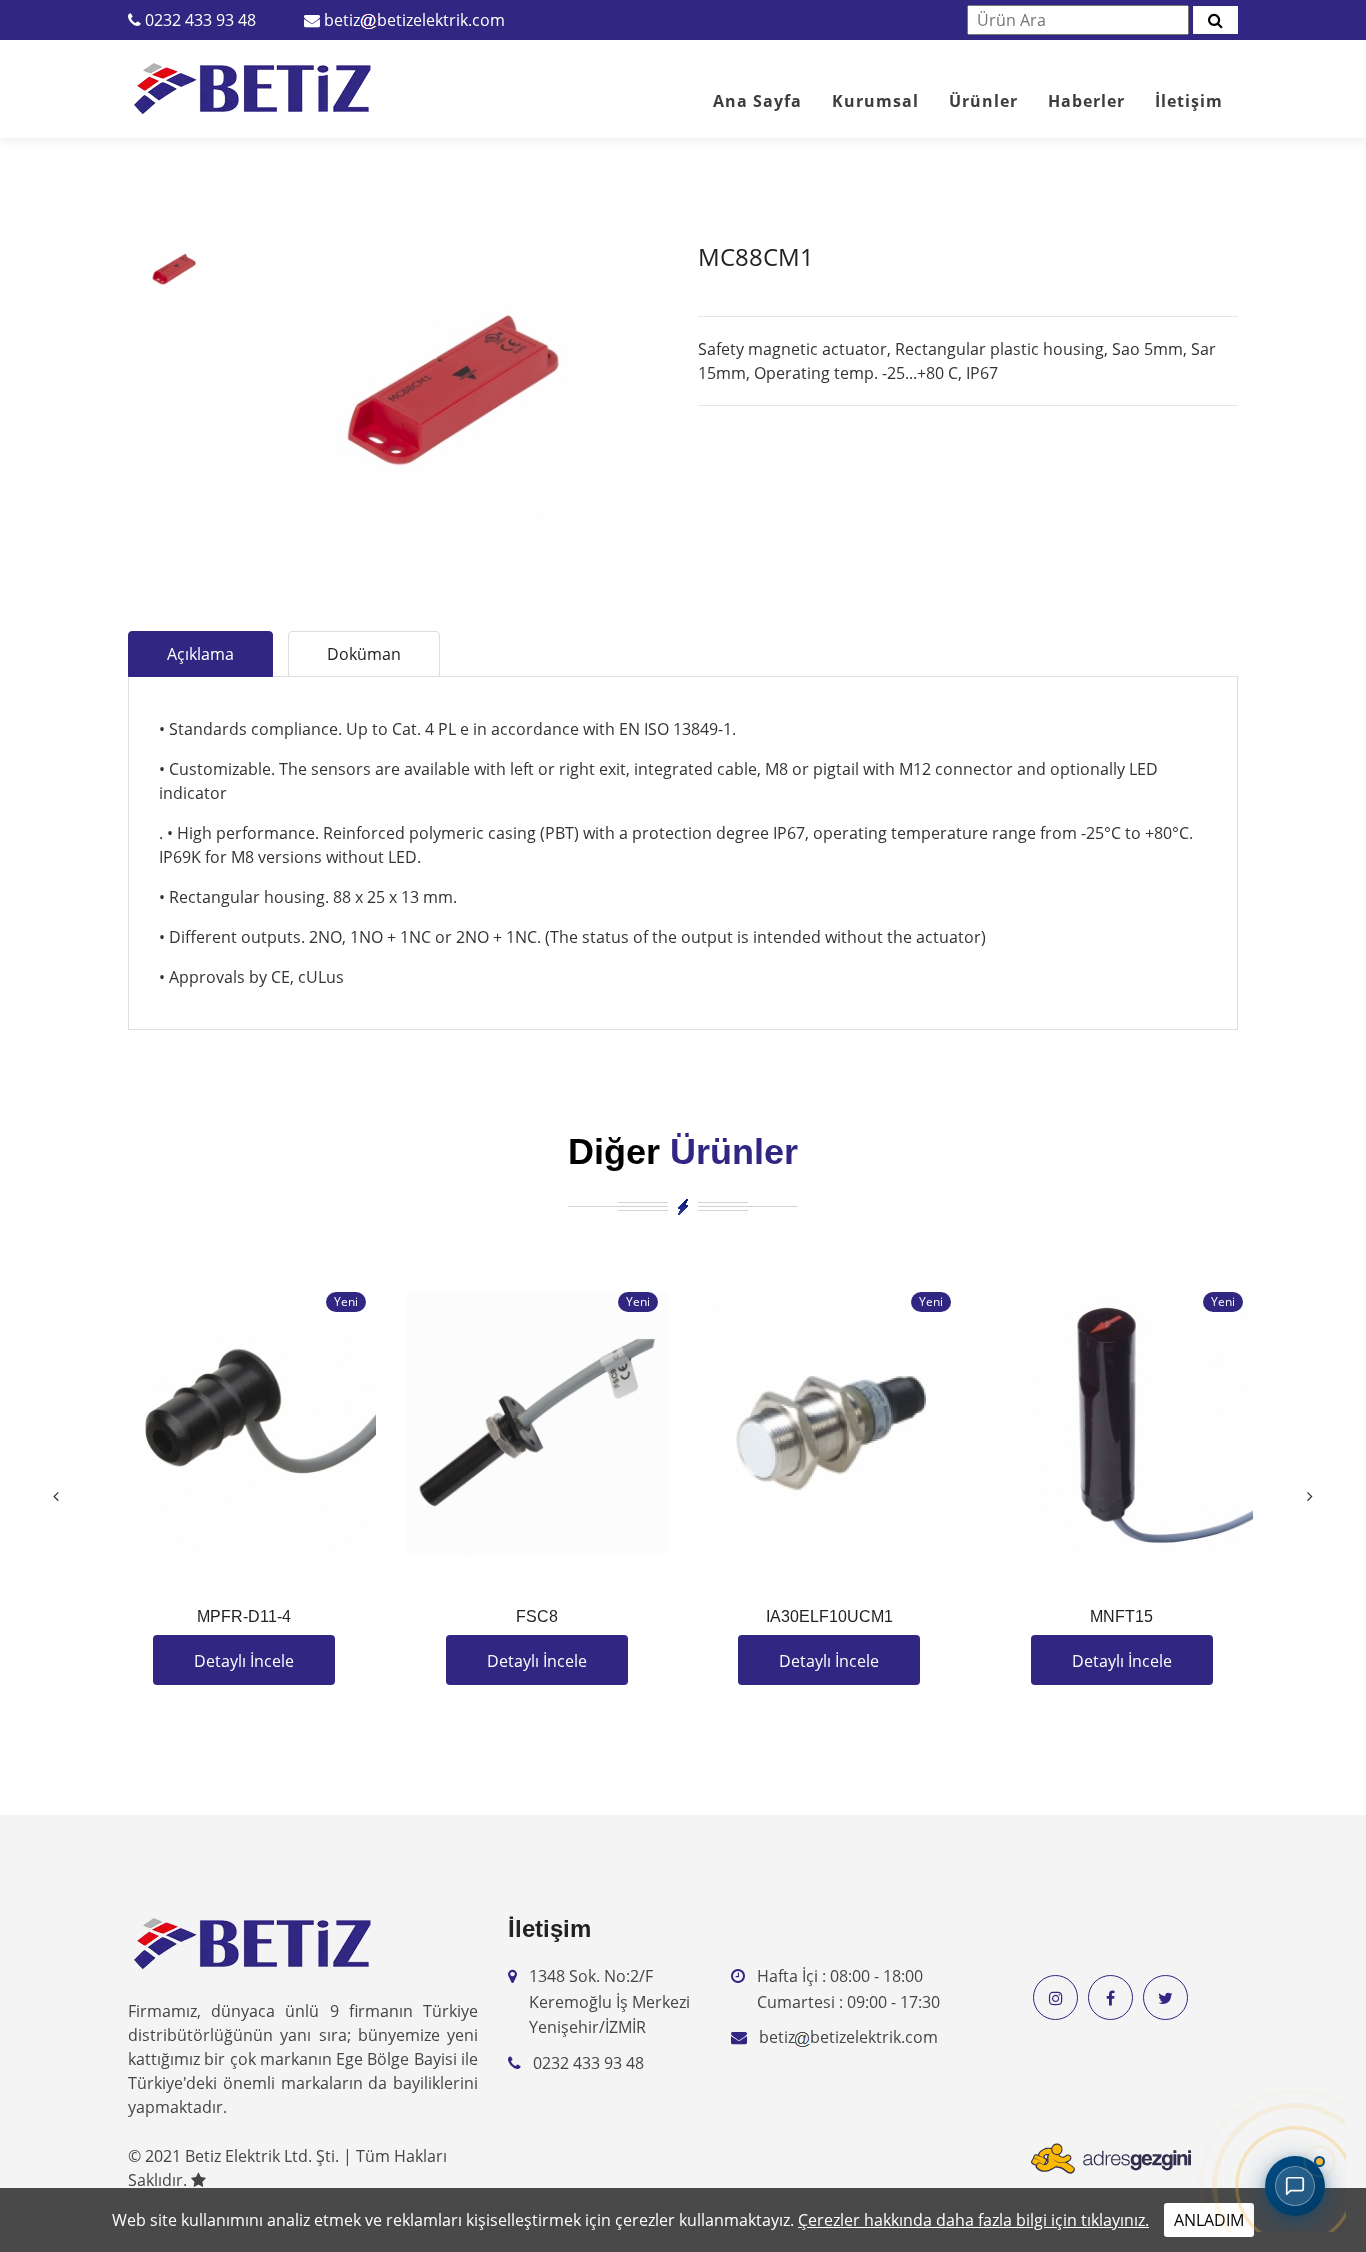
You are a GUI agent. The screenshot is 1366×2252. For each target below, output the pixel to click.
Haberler (1086, 101)
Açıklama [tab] (200, 654)
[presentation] (56, 1496)
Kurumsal (875, 101)
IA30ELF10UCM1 (829, 1616)
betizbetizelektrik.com (414, 20)
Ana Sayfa (757, 101)
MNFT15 (1121, 1616)
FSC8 (537, 1616)
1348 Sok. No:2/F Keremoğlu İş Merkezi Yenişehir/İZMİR (609, 2001)
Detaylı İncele (244, 1661)
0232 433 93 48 (200, 20)
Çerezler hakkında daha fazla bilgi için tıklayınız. (973, 2220)
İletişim (1189, 101)
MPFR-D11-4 (244, 1616)
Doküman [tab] (364, 654)
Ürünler (983, 101)
